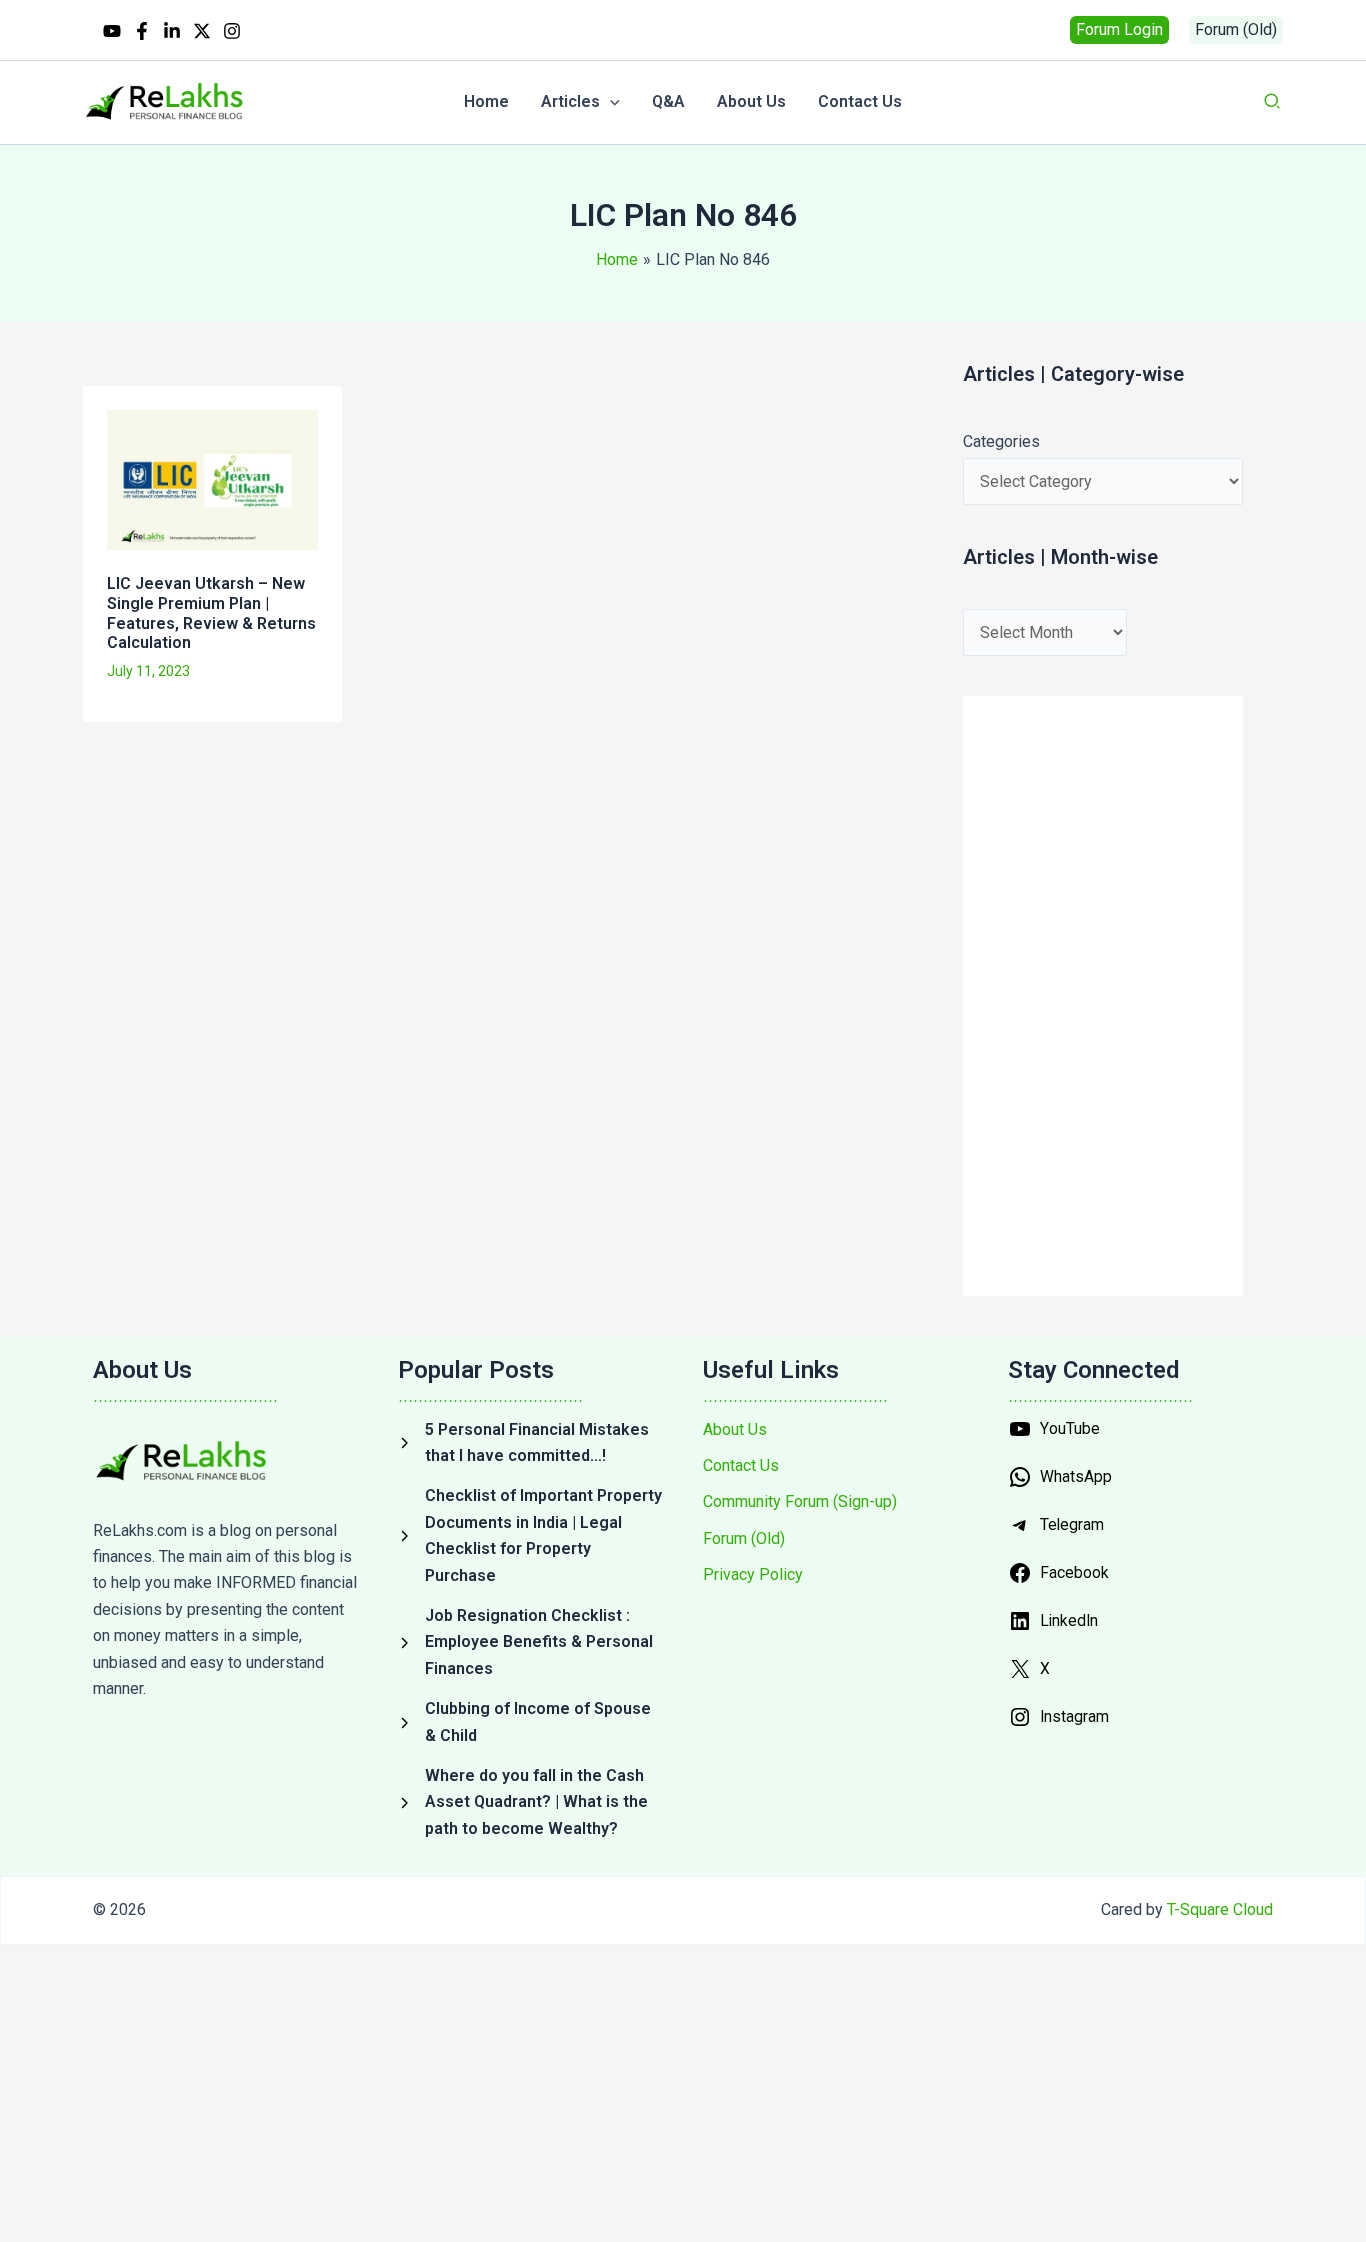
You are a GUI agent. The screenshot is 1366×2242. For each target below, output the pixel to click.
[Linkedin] (172, 31)
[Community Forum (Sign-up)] (800, 1502)
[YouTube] (112, 31)
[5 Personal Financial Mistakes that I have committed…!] (530, 1443)
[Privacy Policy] (753, 1575)
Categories (1001, 441)
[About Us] (735, 1430)
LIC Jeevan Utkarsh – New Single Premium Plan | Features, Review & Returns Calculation (211, 613)
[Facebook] (142, 31)
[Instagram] (232, 31)
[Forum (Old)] (744, 1539)
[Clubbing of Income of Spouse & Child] (530, 1722)
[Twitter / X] (202, 31)
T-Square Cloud (1220, 1909)
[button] (1119, 30)
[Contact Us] (741, 1466)
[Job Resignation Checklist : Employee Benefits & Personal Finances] (530, 1642)
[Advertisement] (439, 807)
